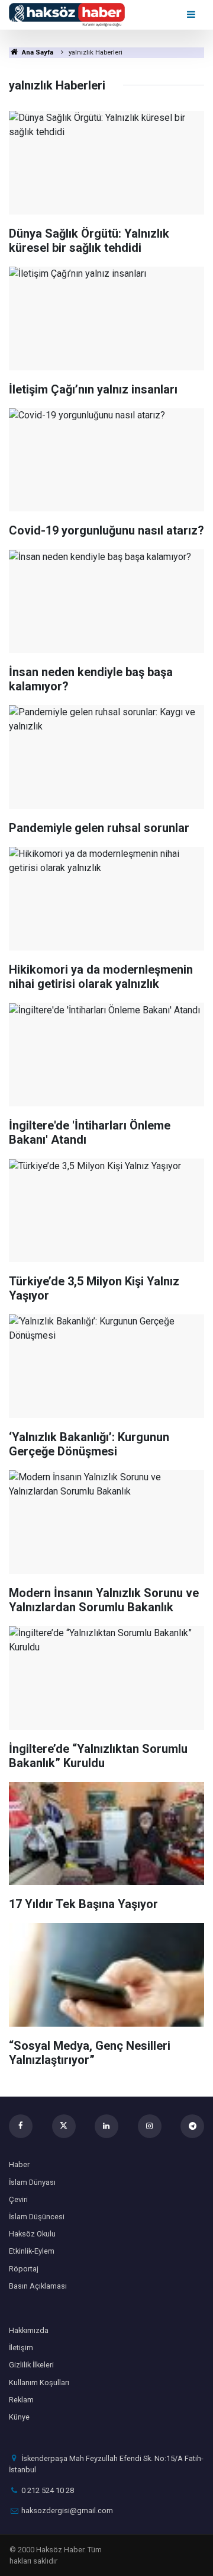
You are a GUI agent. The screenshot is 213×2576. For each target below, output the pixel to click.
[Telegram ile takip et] (192, 2126)
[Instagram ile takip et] (150, 2126)
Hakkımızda (29, 2330)
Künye (19, 2417)
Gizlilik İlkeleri (31, 2365)
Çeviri (18, 2199)
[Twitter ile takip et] (64, 2126)
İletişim (21, 2348)
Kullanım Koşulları (39, 2383)
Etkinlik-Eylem (32, 2251)
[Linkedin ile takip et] (106, 2126)
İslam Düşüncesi (37, 2217)
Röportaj (24, 2269)
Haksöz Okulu (32, 2234)
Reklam (21, 2400)
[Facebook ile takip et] (21, 2126)
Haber (19, 2164)
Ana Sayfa (37, 52)
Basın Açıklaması (38, 2286)
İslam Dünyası (32, 2182)
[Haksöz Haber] (67, 14)
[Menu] (192, 15)
